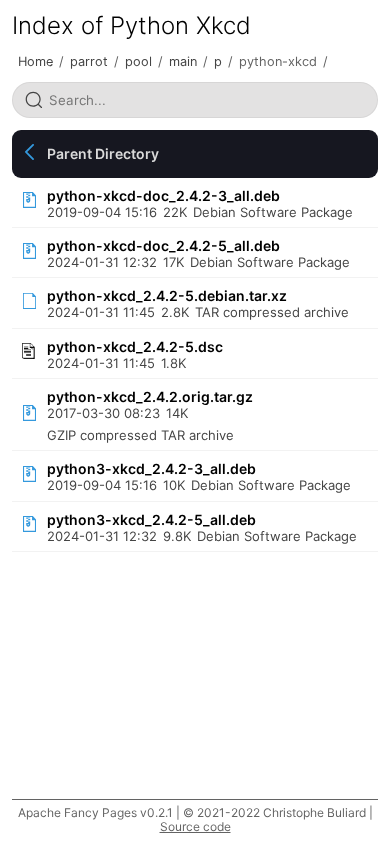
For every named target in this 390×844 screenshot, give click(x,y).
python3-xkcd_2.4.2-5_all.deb (151, 519)
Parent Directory (103, 153)
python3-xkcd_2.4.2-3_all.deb (151, 468)
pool (138, 61)
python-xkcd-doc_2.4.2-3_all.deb (163, 195)
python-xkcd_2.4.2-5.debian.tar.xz (167, 295)
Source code (195, 826)
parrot (89, 61)
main (183, 61)
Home (35, 61)
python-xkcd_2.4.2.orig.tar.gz (150, 396)
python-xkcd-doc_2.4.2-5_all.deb (163, 245)
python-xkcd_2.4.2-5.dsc (135, 346)
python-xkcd (278, 61)
